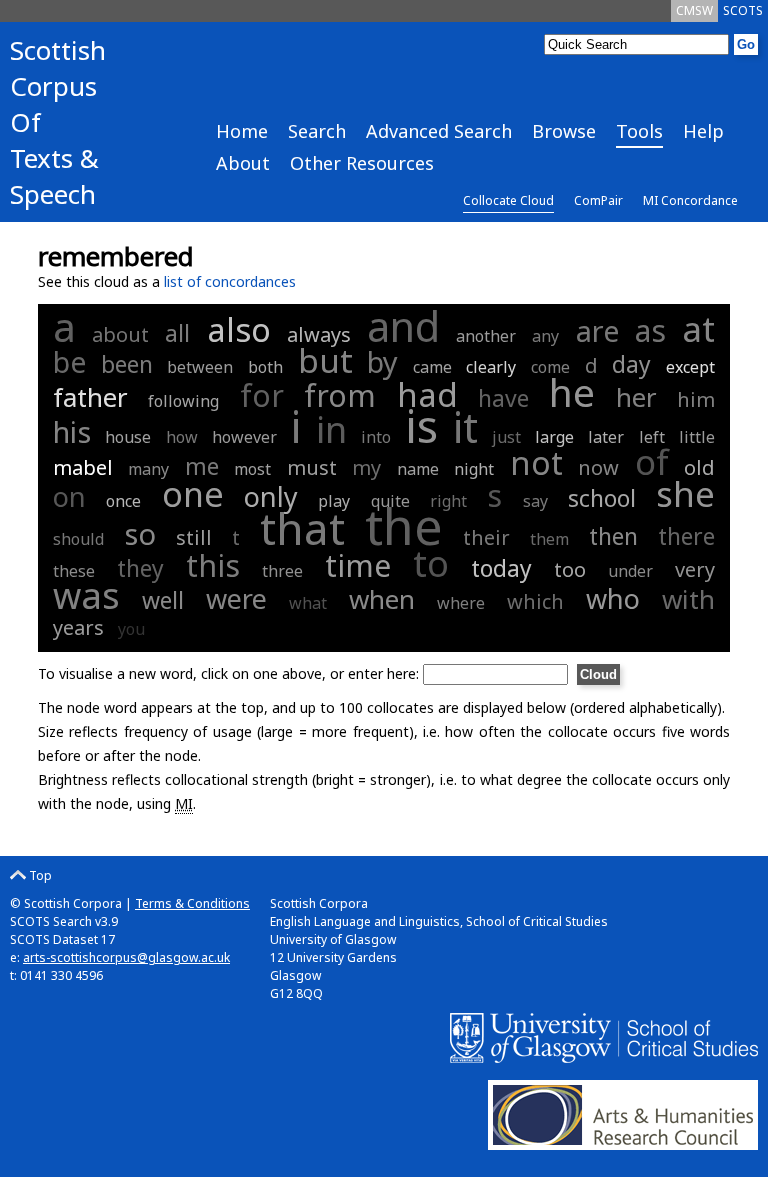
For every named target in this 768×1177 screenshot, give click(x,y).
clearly (491, 367)
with (688, 599)
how (182, 437)
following (183, 401)
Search (317, 131)
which (535, 601)
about (120, 334)
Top (39, 875)
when (382, 599)
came (432, 367)
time (358, 565)
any (545, 336)
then (613, 536)
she (685, 493)
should (78, 539)
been (127, 364)
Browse (564, 131)
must (312, 467)
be (69, 361)
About (243, 163)
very (695, 569)
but (325, 360)
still (194, 537)
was (86, 595)
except (690, 367)
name (418, 469)
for (262, 395)
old (699, 467)
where (461, 603)
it (465, 427)
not (536, 462)
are (597, 330)
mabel (83, 467)
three (282, 571)
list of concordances (230, 281)
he (572, 391)
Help (703, 131)
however (244, 437)
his (72, 431)
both (265, 367)
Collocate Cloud (508, 200)
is (421, 425)
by (382, 361)
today (501, 568)
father (90, 397)
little (697, 437)
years (78, 627)
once (123, 501)
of (652, 461)
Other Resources (362, 163)
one (193, 494)
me (202, 466)
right (448, 501)
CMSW (694, 10)
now (598, 467)
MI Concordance (690, 200)
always (319, 334)
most (252, 469)
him (696, 399)
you (131, 629)
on (69, 496)
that (302, 528)
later (606, 437)
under (630, 571)
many (148, 469)
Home (242, 131)
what (308, 603)
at (698, 328)
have (503, 398)
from (340, 395)
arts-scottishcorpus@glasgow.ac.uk (126, 957)
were (236, 598)
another (486, 336)
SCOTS (743, 10)
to (431, 563)
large (554, 437)
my (366, 467)
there (686, 536)
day (631, 364)
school (602, 498)
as (650, 330)
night (474, 469)
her (636, 397)
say (535, 501)
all (177, 333)
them (549, 539)
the (404, 526)
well (163, 600)
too (570, 569)
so (140, 533)
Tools (639, 131)
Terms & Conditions (192, 903)
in (331, 429)
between (200, 367)
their (486, 537)
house (128, 437)
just (506, 437)
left (652, 437)
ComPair (598, 200)
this (213, 565)
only (271, 496)
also (239, 329)
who (613, 598)
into (376, 437)
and (403, 326)
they (140, 568)
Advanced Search (439, 131)
